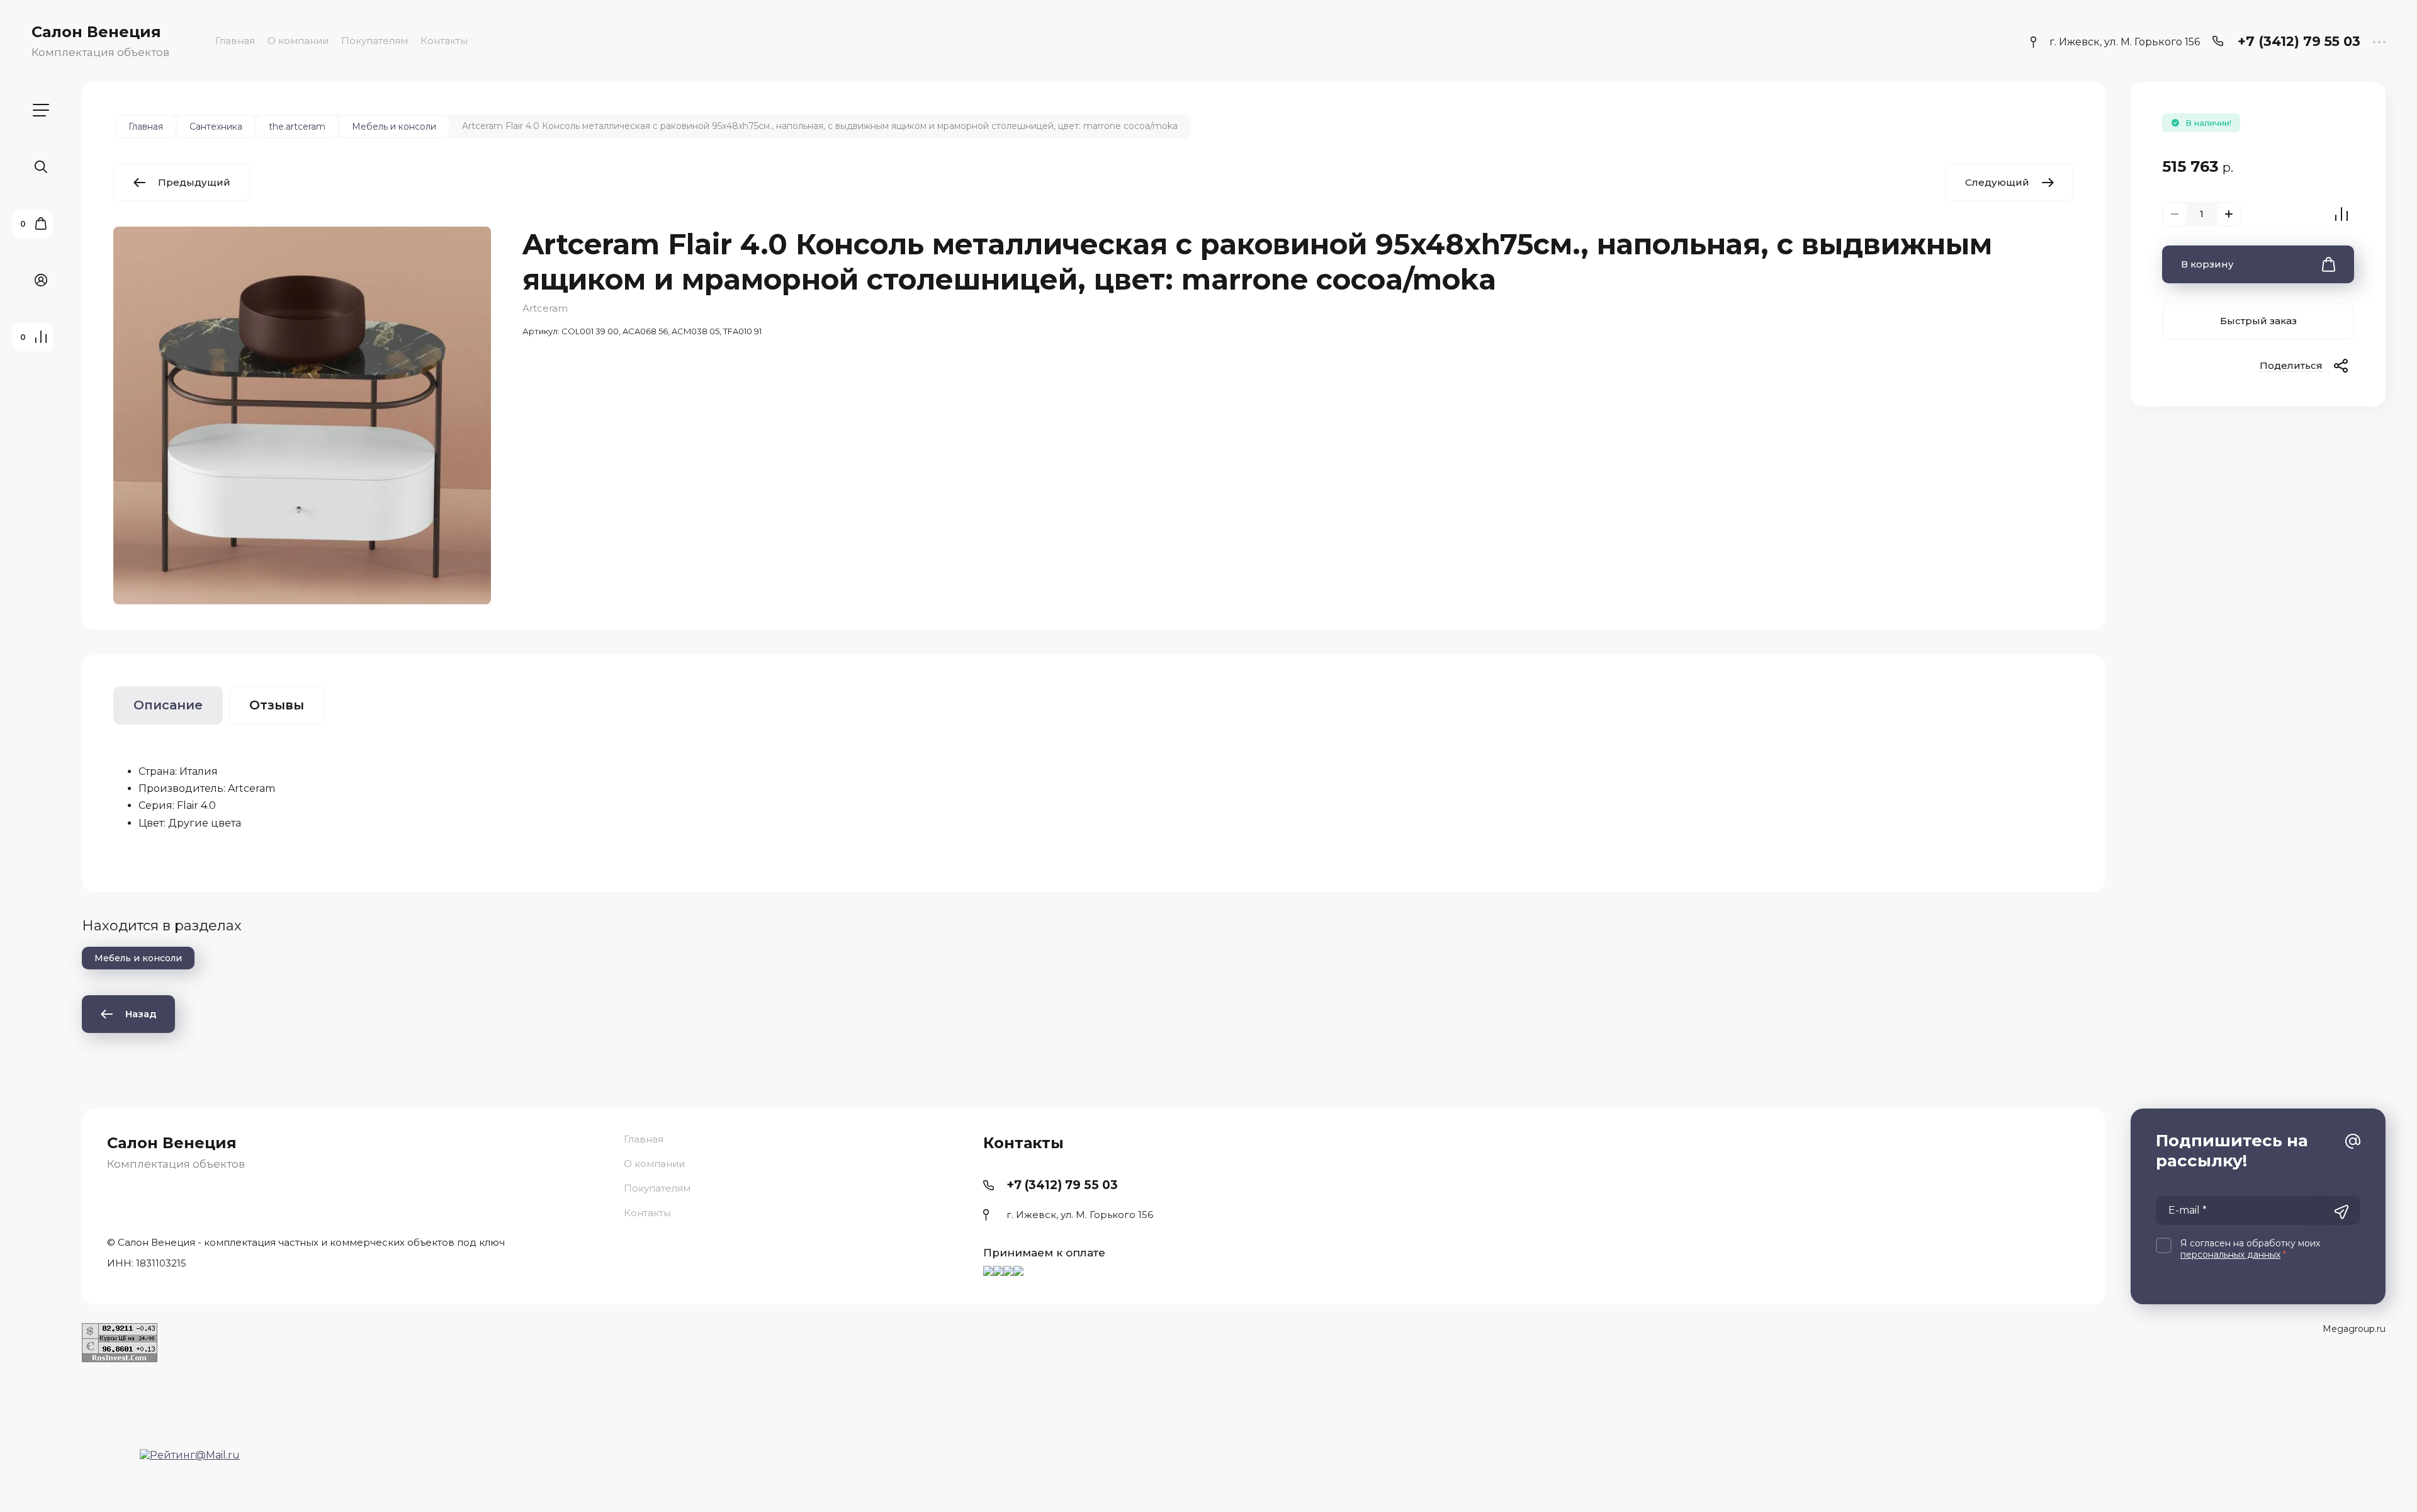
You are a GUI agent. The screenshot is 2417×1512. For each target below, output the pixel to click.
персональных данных (2230, 1255)
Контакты (444, 41)
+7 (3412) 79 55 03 (2299, 41)
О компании (298, 41)
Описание (168, 705)
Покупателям (375, 41)
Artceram (545, 308)
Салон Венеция (96, 32)
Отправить (2341, 1212)
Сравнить (2341, 214)
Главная (235, 41)
